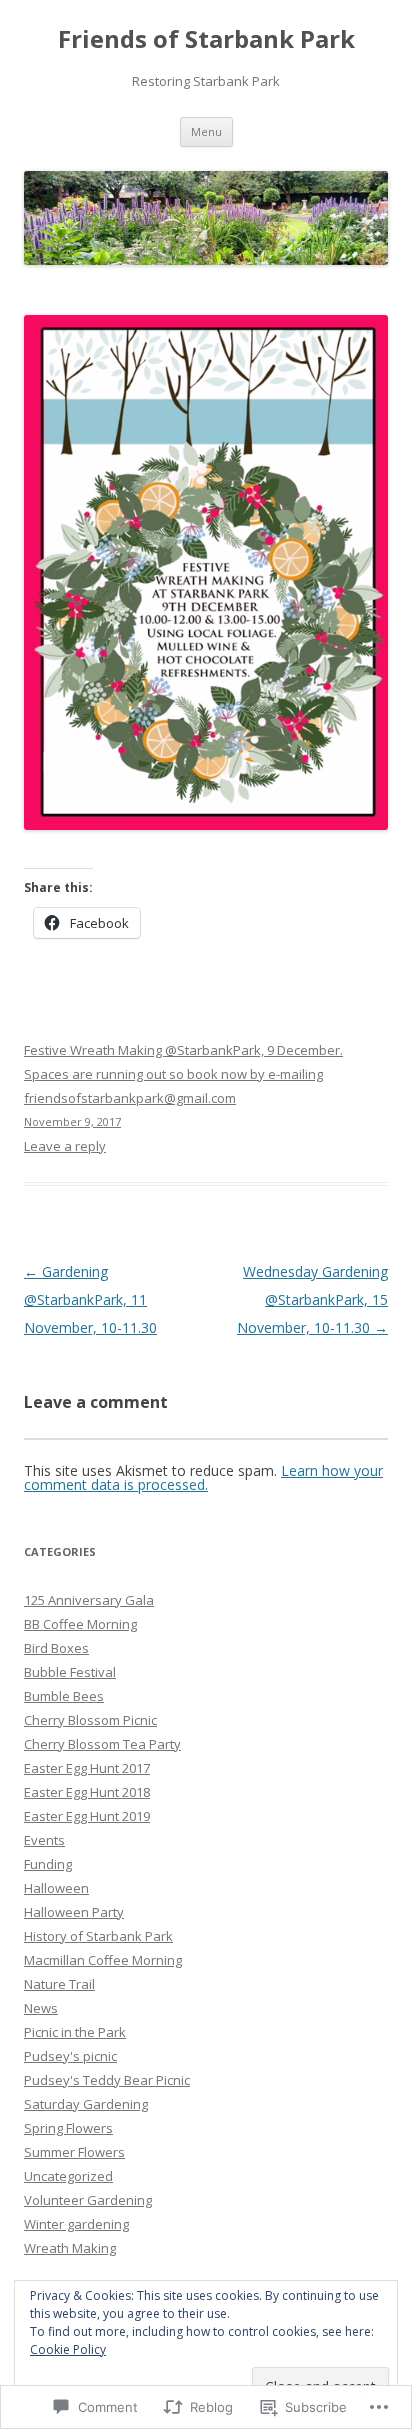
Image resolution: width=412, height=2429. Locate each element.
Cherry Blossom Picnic (90, 1720)
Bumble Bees (64, 1696)
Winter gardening (76, 2224)
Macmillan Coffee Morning (103, 1960)
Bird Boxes (56, 1648)
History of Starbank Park (98, 1936)
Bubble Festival (70, 1672)
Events (44, 1840)
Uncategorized (68, 2176)
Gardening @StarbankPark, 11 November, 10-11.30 (90, 1299)
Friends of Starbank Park (206, 39)
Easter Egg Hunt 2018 (87, 1792)
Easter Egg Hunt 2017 (87, 1768)
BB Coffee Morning (80, 1624)
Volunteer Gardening (88, 2200)
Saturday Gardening (86, 2104)
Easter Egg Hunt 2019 (87, 1816)
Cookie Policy (68, 2349)
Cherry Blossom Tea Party (102, 1744)
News (41, 2008)
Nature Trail (59, 1984)
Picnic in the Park (75, 2032)
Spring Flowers (68, 2128)
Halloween (56, 1888)
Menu (206, 131)
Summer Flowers (74, 2152)
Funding (48, 1864)
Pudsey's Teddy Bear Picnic (107, 2080)
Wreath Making (70, 2248)
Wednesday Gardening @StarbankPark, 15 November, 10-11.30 (312, 1299)
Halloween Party (74, 1912)
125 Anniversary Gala (89, 1600)
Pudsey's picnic (70, 2056)
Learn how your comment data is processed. (203, 1477)
